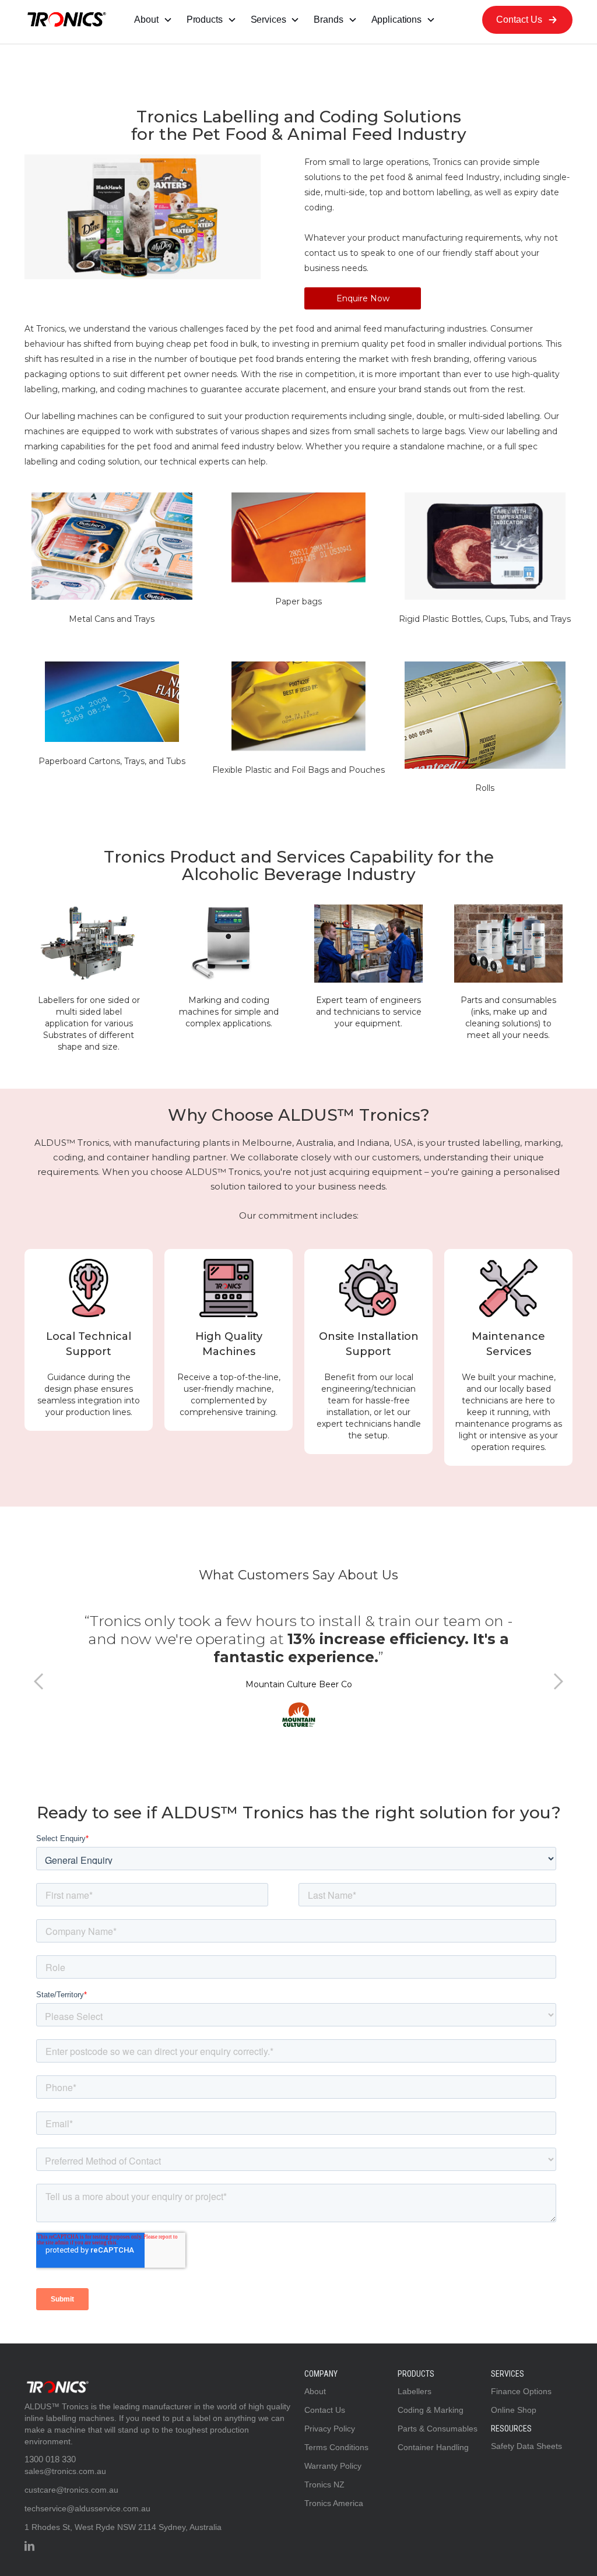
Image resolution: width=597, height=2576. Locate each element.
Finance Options (521, 2391)
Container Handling (433, 2447)
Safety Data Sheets (526, 2446)
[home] (65, 20)
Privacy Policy (330, 2429)
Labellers (415, 2391)
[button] (153, 20)
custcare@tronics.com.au (71, 2490)
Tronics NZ (324, 2484)
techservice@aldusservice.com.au (87, 2508)
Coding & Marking (431, 2410)
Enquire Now (363, 298)
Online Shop (514, 2410)
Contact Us (325, 2410)
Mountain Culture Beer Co (299, 1684)
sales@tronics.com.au (65, 2471)
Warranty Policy (333, 2466)
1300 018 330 (50, 2459)
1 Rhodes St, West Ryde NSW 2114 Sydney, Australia (123, 2527)
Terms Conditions (336, 2447)
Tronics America (334, 2503)
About (315, 2391)
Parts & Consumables (438, 2429)
